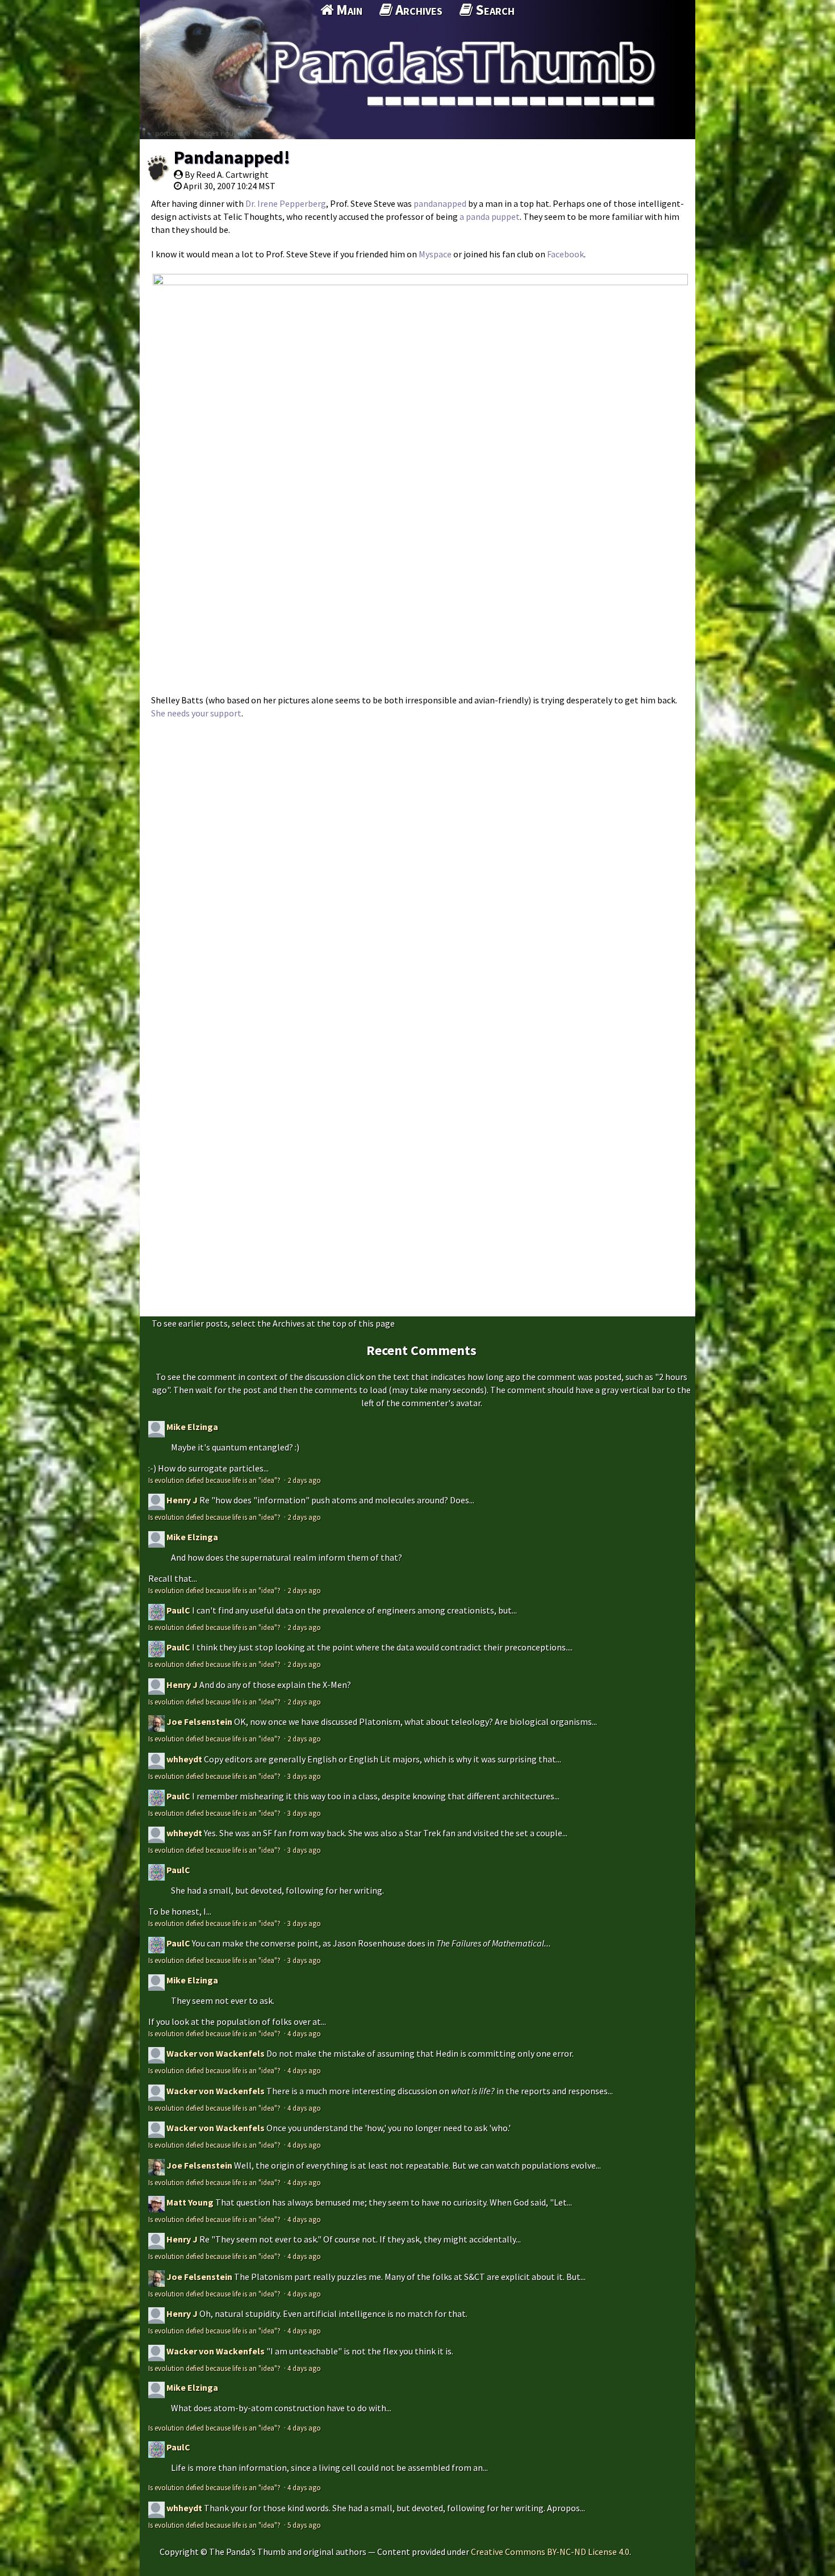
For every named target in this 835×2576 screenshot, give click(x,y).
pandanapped (441, 203)
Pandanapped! (232, 157)
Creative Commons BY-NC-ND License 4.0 (550, 2552)
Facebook (565, 254)
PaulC (178, 1610)
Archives (417, 10)
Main (348, 10)
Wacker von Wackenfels (216, 2053)
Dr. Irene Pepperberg (286, 203)
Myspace (435, 254)
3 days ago (304, 1776)
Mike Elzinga (192, 1427)
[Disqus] (417, 868)
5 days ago (304, 2525)
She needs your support (196, 713)
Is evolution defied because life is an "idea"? (215, 1480)
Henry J (182, 1500)
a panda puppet (490, 216)
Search (494, 10)
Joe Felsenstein (199, 1721)
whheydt (184, 1759)
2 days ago (304, 1480)
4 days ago (304, 2033)
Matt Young (190, 2202)
